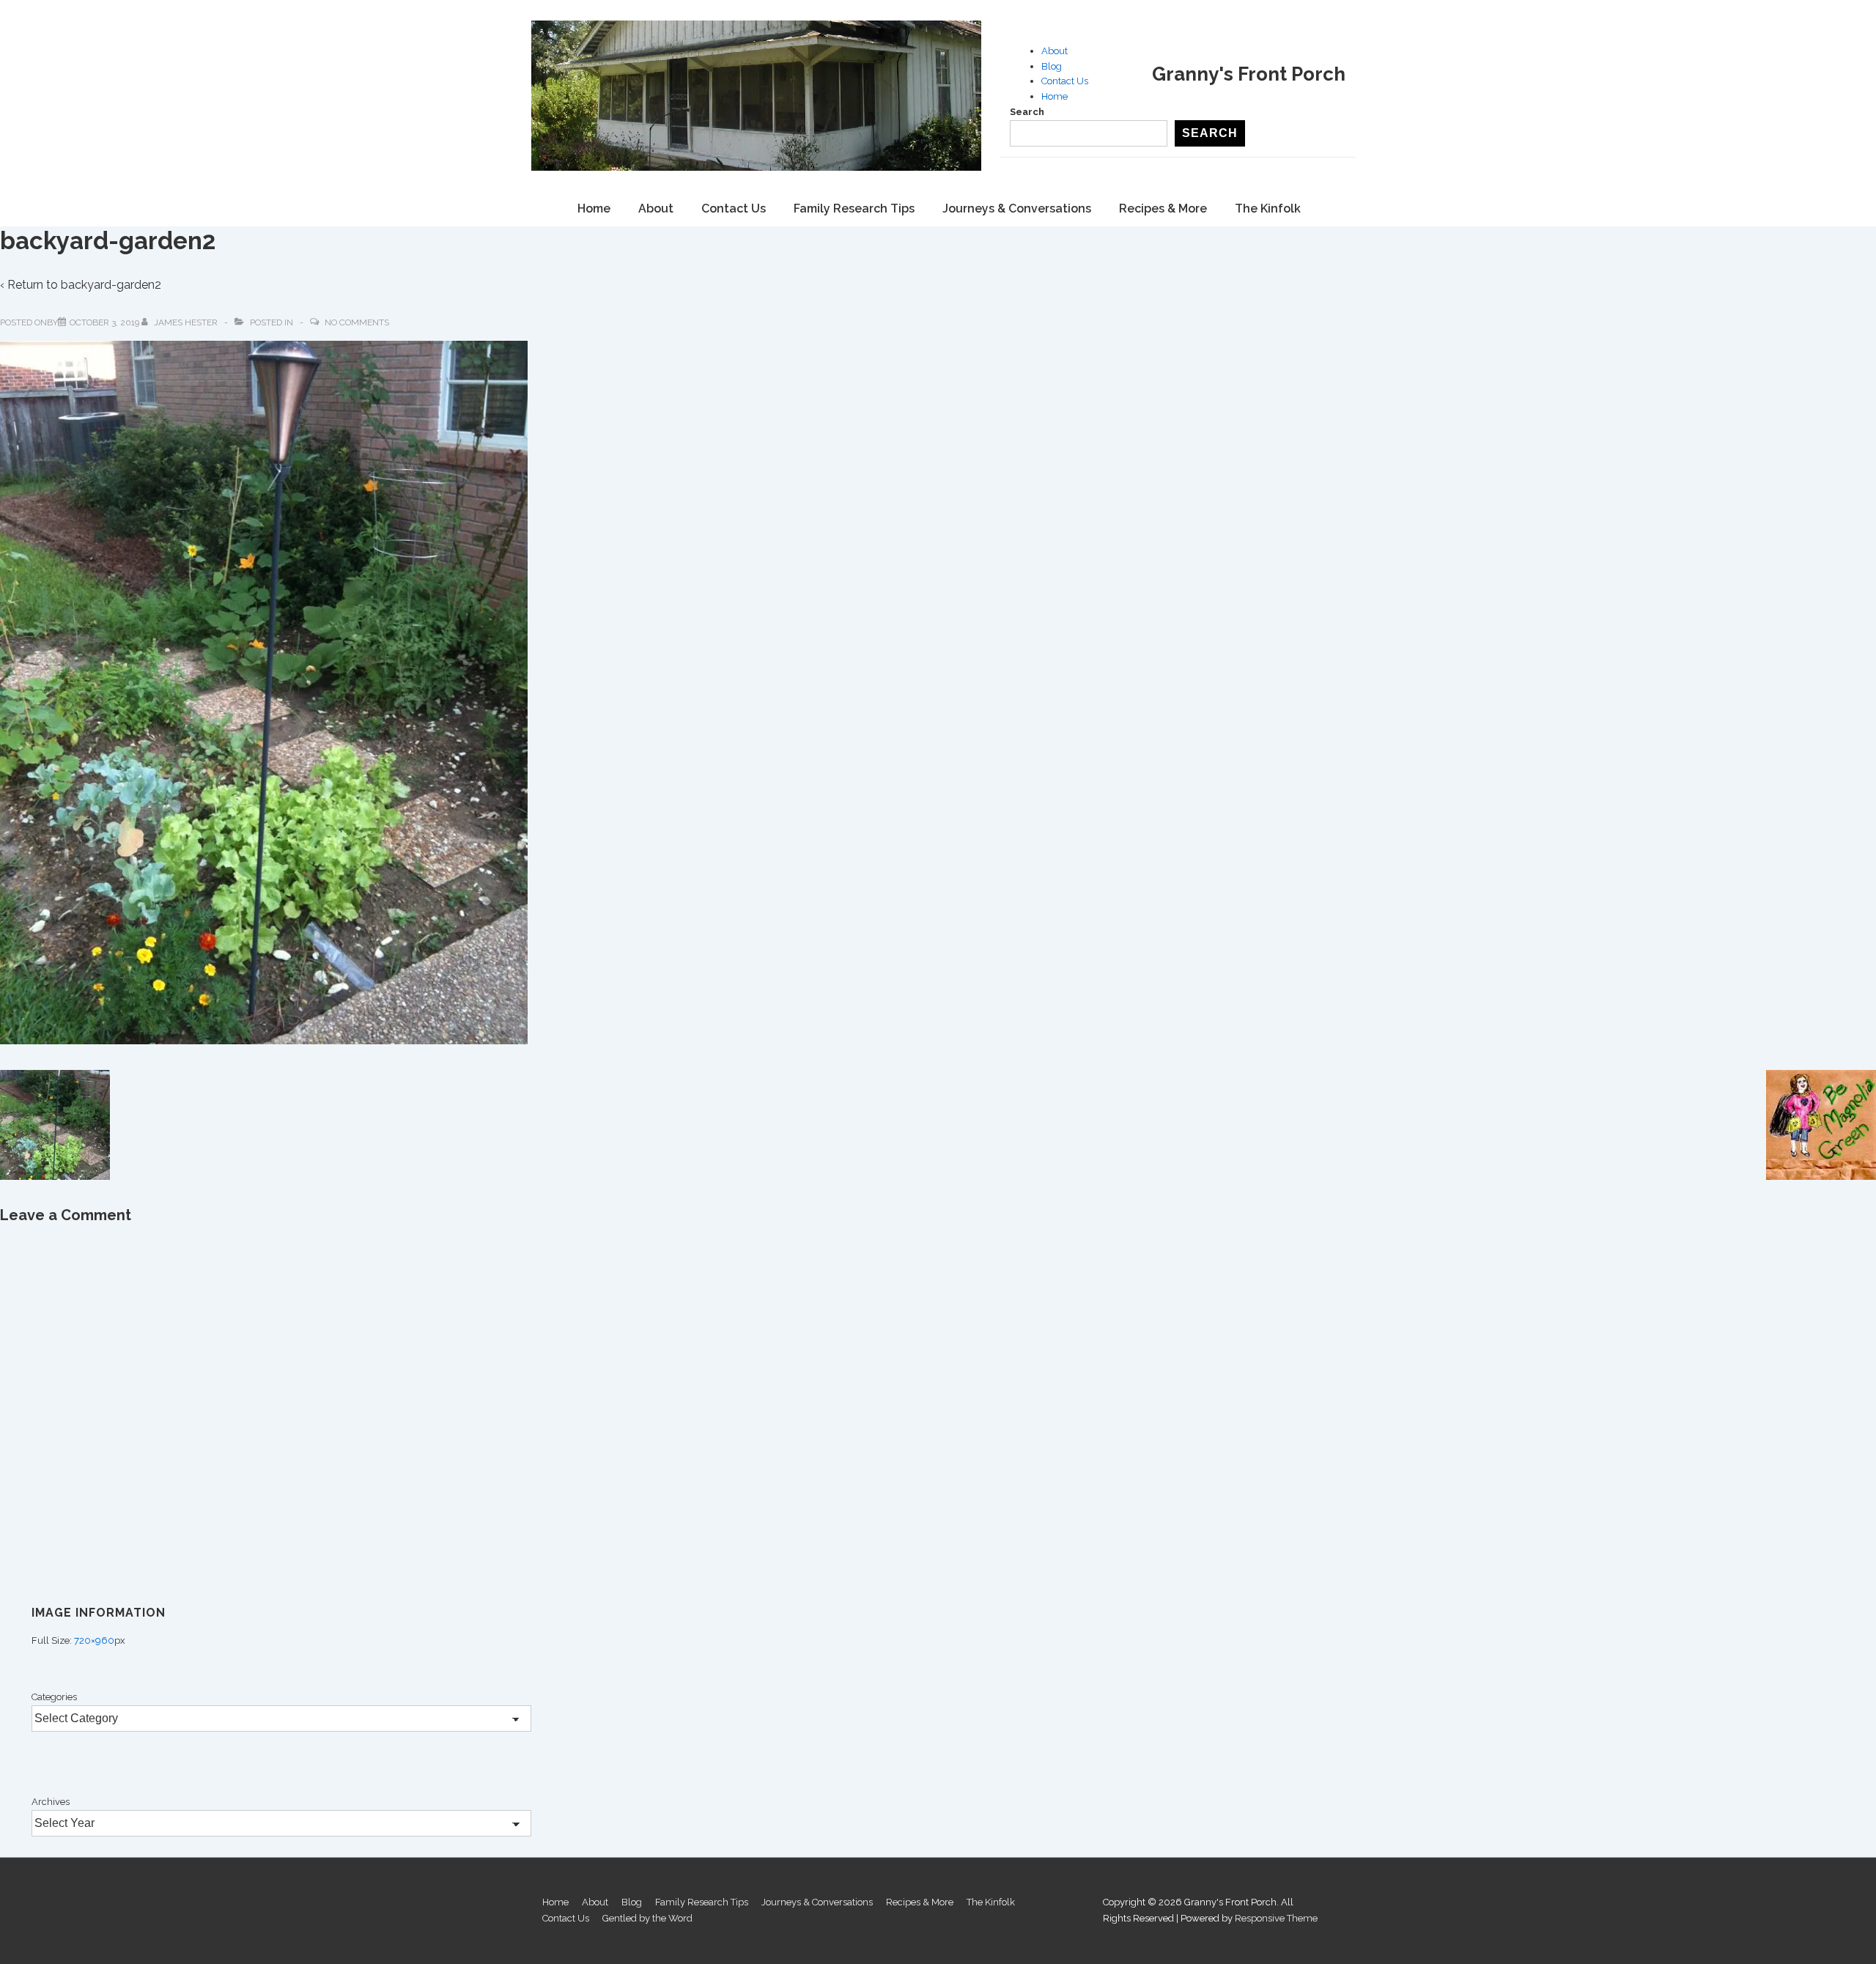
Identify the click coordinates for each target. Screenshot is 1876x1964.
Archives (51, 1802)
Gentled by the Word (647, 1918)
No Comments (357, 322)
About (1055, 51)
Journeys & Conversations (1017, 208)
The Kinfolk (1268, 208)
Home (1055, 96)
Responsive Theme (1276, 1918)
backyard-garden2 (111, 285)
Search (1027, 112)
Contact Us (1065, 81)
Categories (54, 1697)
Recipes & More (1163, 208)
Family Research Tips (854, 208)
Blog (1052, 66)
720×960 (94, 1640)
